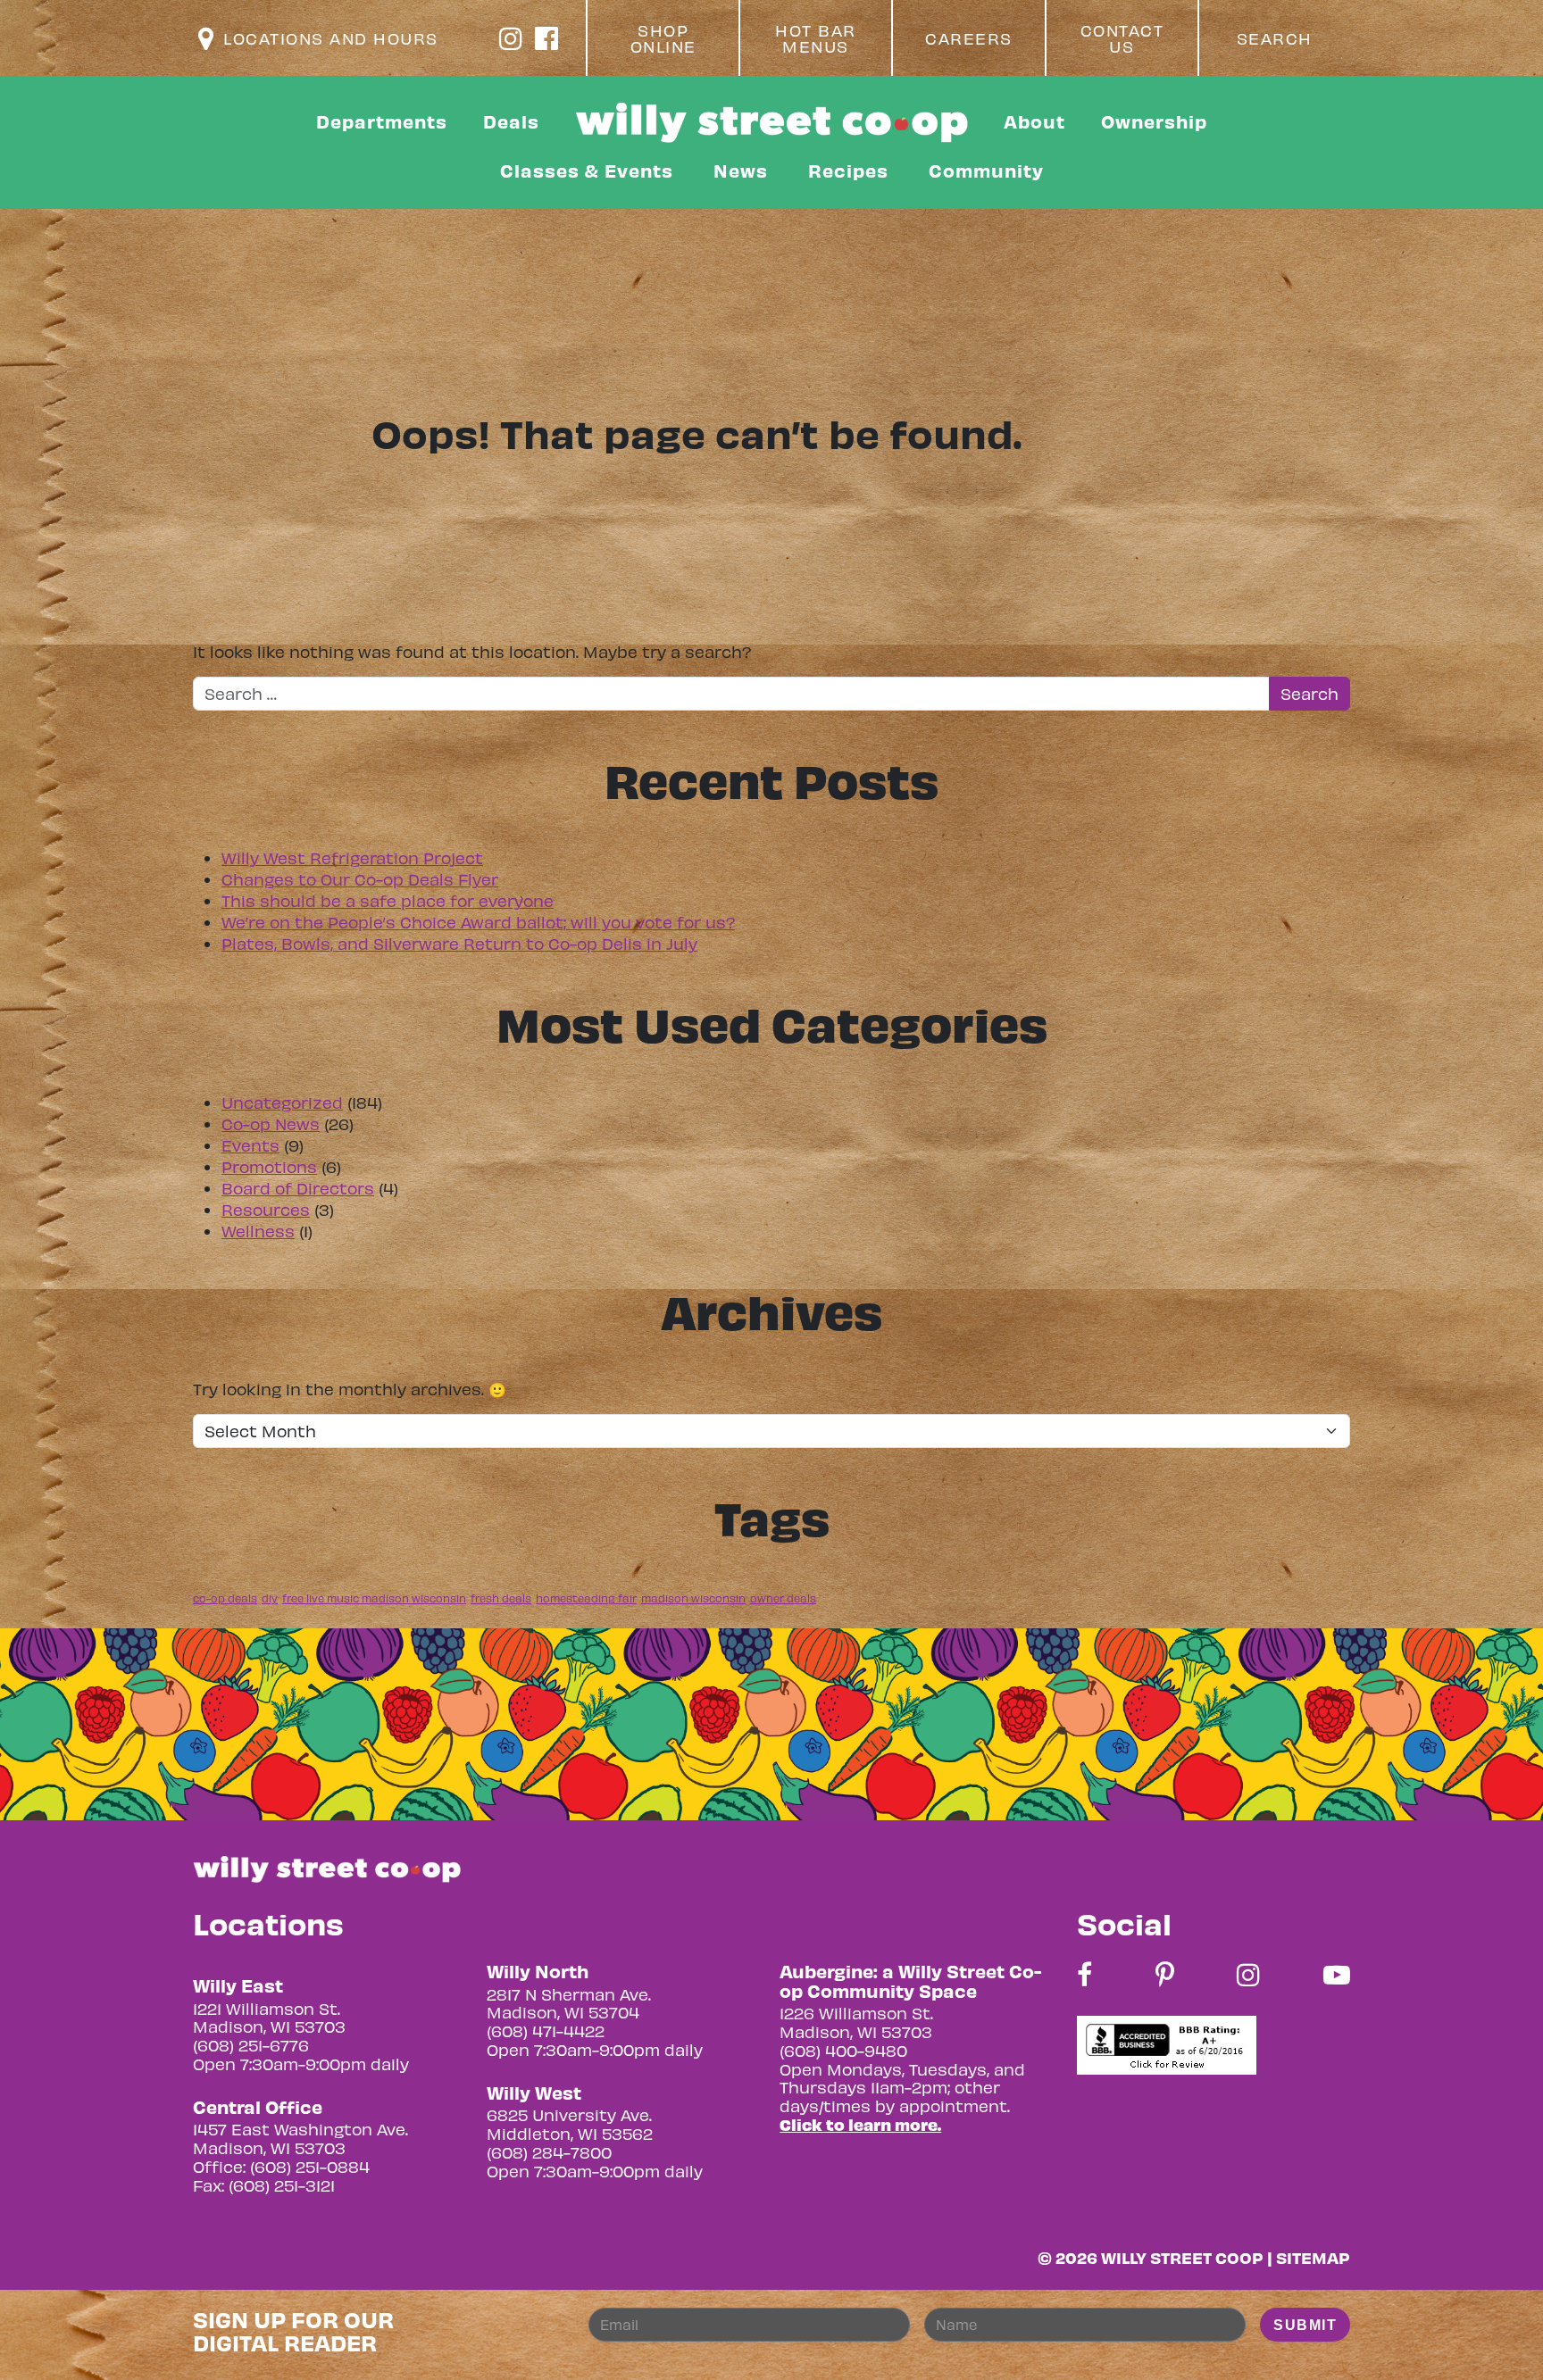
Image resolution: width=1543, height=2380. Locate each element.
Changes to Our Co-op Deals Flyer (360, 879)
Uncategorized (282, 1102)
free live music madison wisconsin (374, 1598)
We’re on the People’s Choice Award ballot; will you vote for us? (478, 922)
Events (250, 1145)
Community (986, 170)
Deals (511, 121)
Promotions (269, 1166)
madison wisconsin (693, 1598)
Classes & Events (587, 170)
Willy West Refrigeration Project (352, 857)
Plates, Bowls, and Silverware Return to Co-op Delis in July (459, 943)
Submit (1305, 2325)
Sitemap (1313, 2257)
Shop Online (663, 38)
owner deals (783, 1598)
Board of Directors (298, 1188)
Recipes (848, 170)
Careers (969, 38)
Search (1275, 38)
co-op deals (225, 1598)
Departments (382, 121)
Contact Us (1122, 38)
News (741, 170)
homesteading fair (586, 1598)
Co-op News (271, 1123)
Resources (266, 1209)
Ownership (1154, 121)
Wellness (258, 1231)
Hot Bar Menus (816, 38)
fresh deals (501, 1598)
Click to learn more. (860, 2124)
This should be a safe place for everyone (388, 900)
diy (270, 1598)
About (1034, 121)
